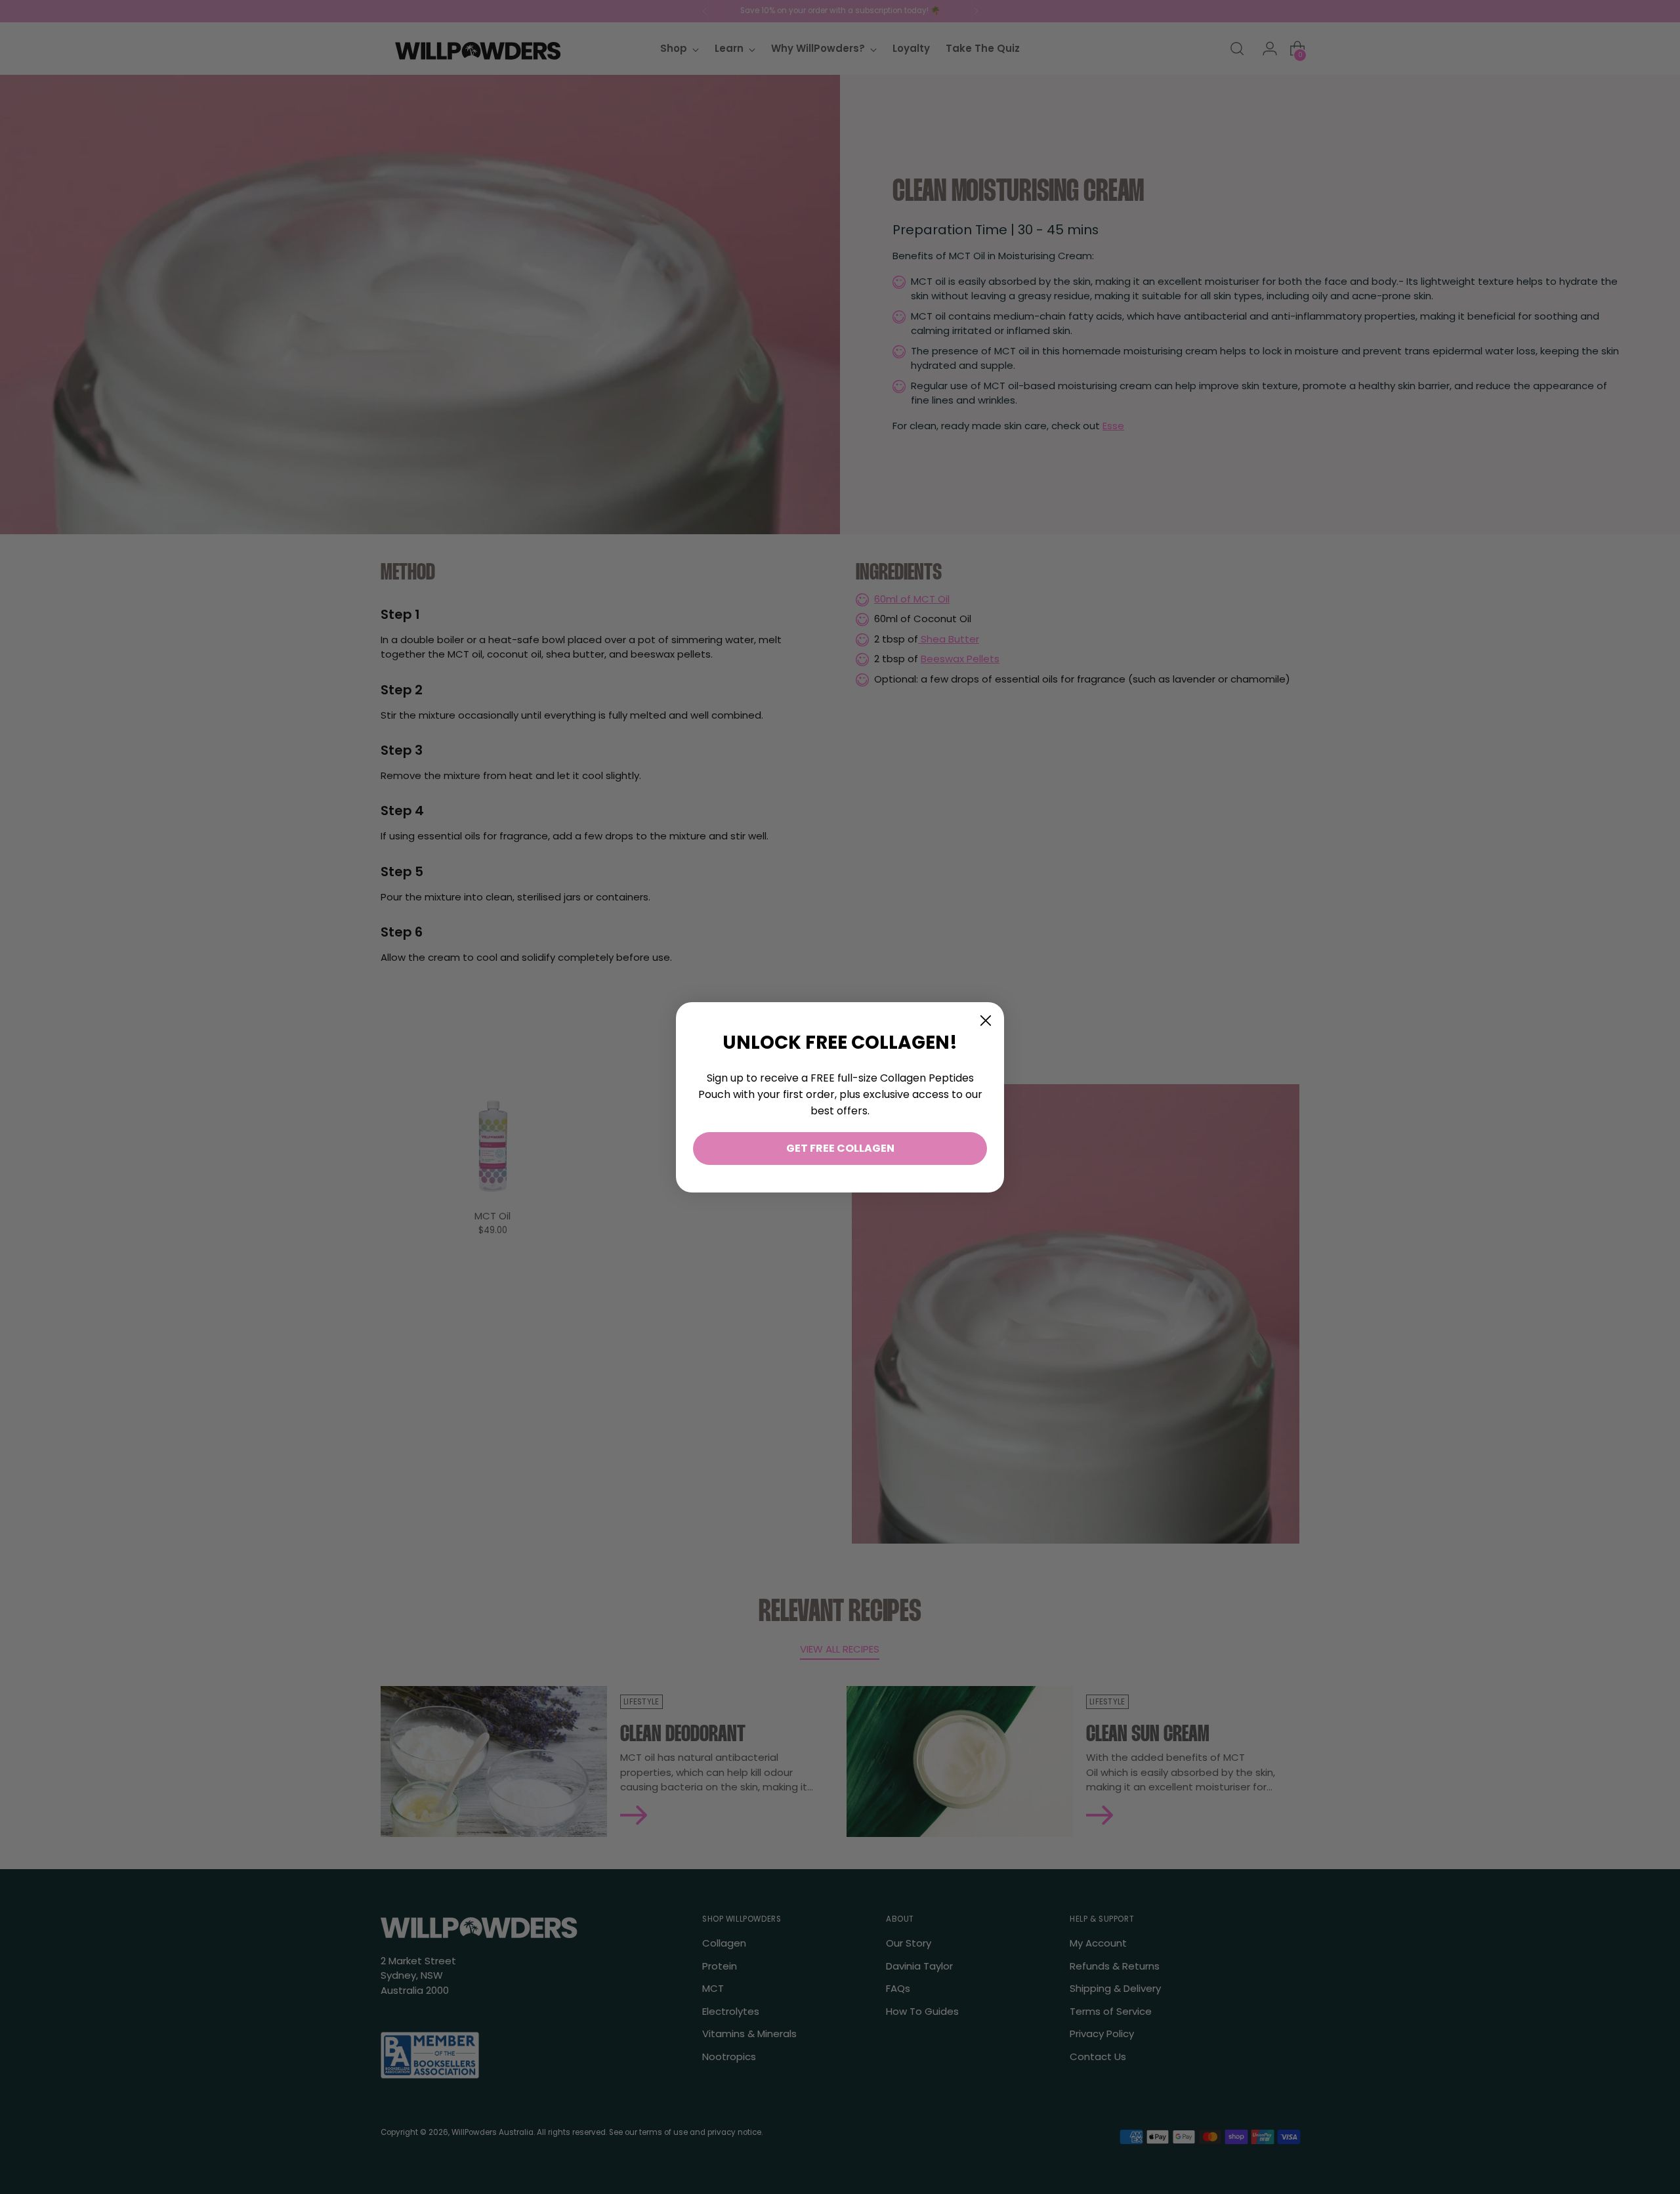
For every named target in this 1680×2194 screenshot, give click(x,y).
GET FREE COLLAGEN (840, 1148)
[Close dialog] (986, 1021)
